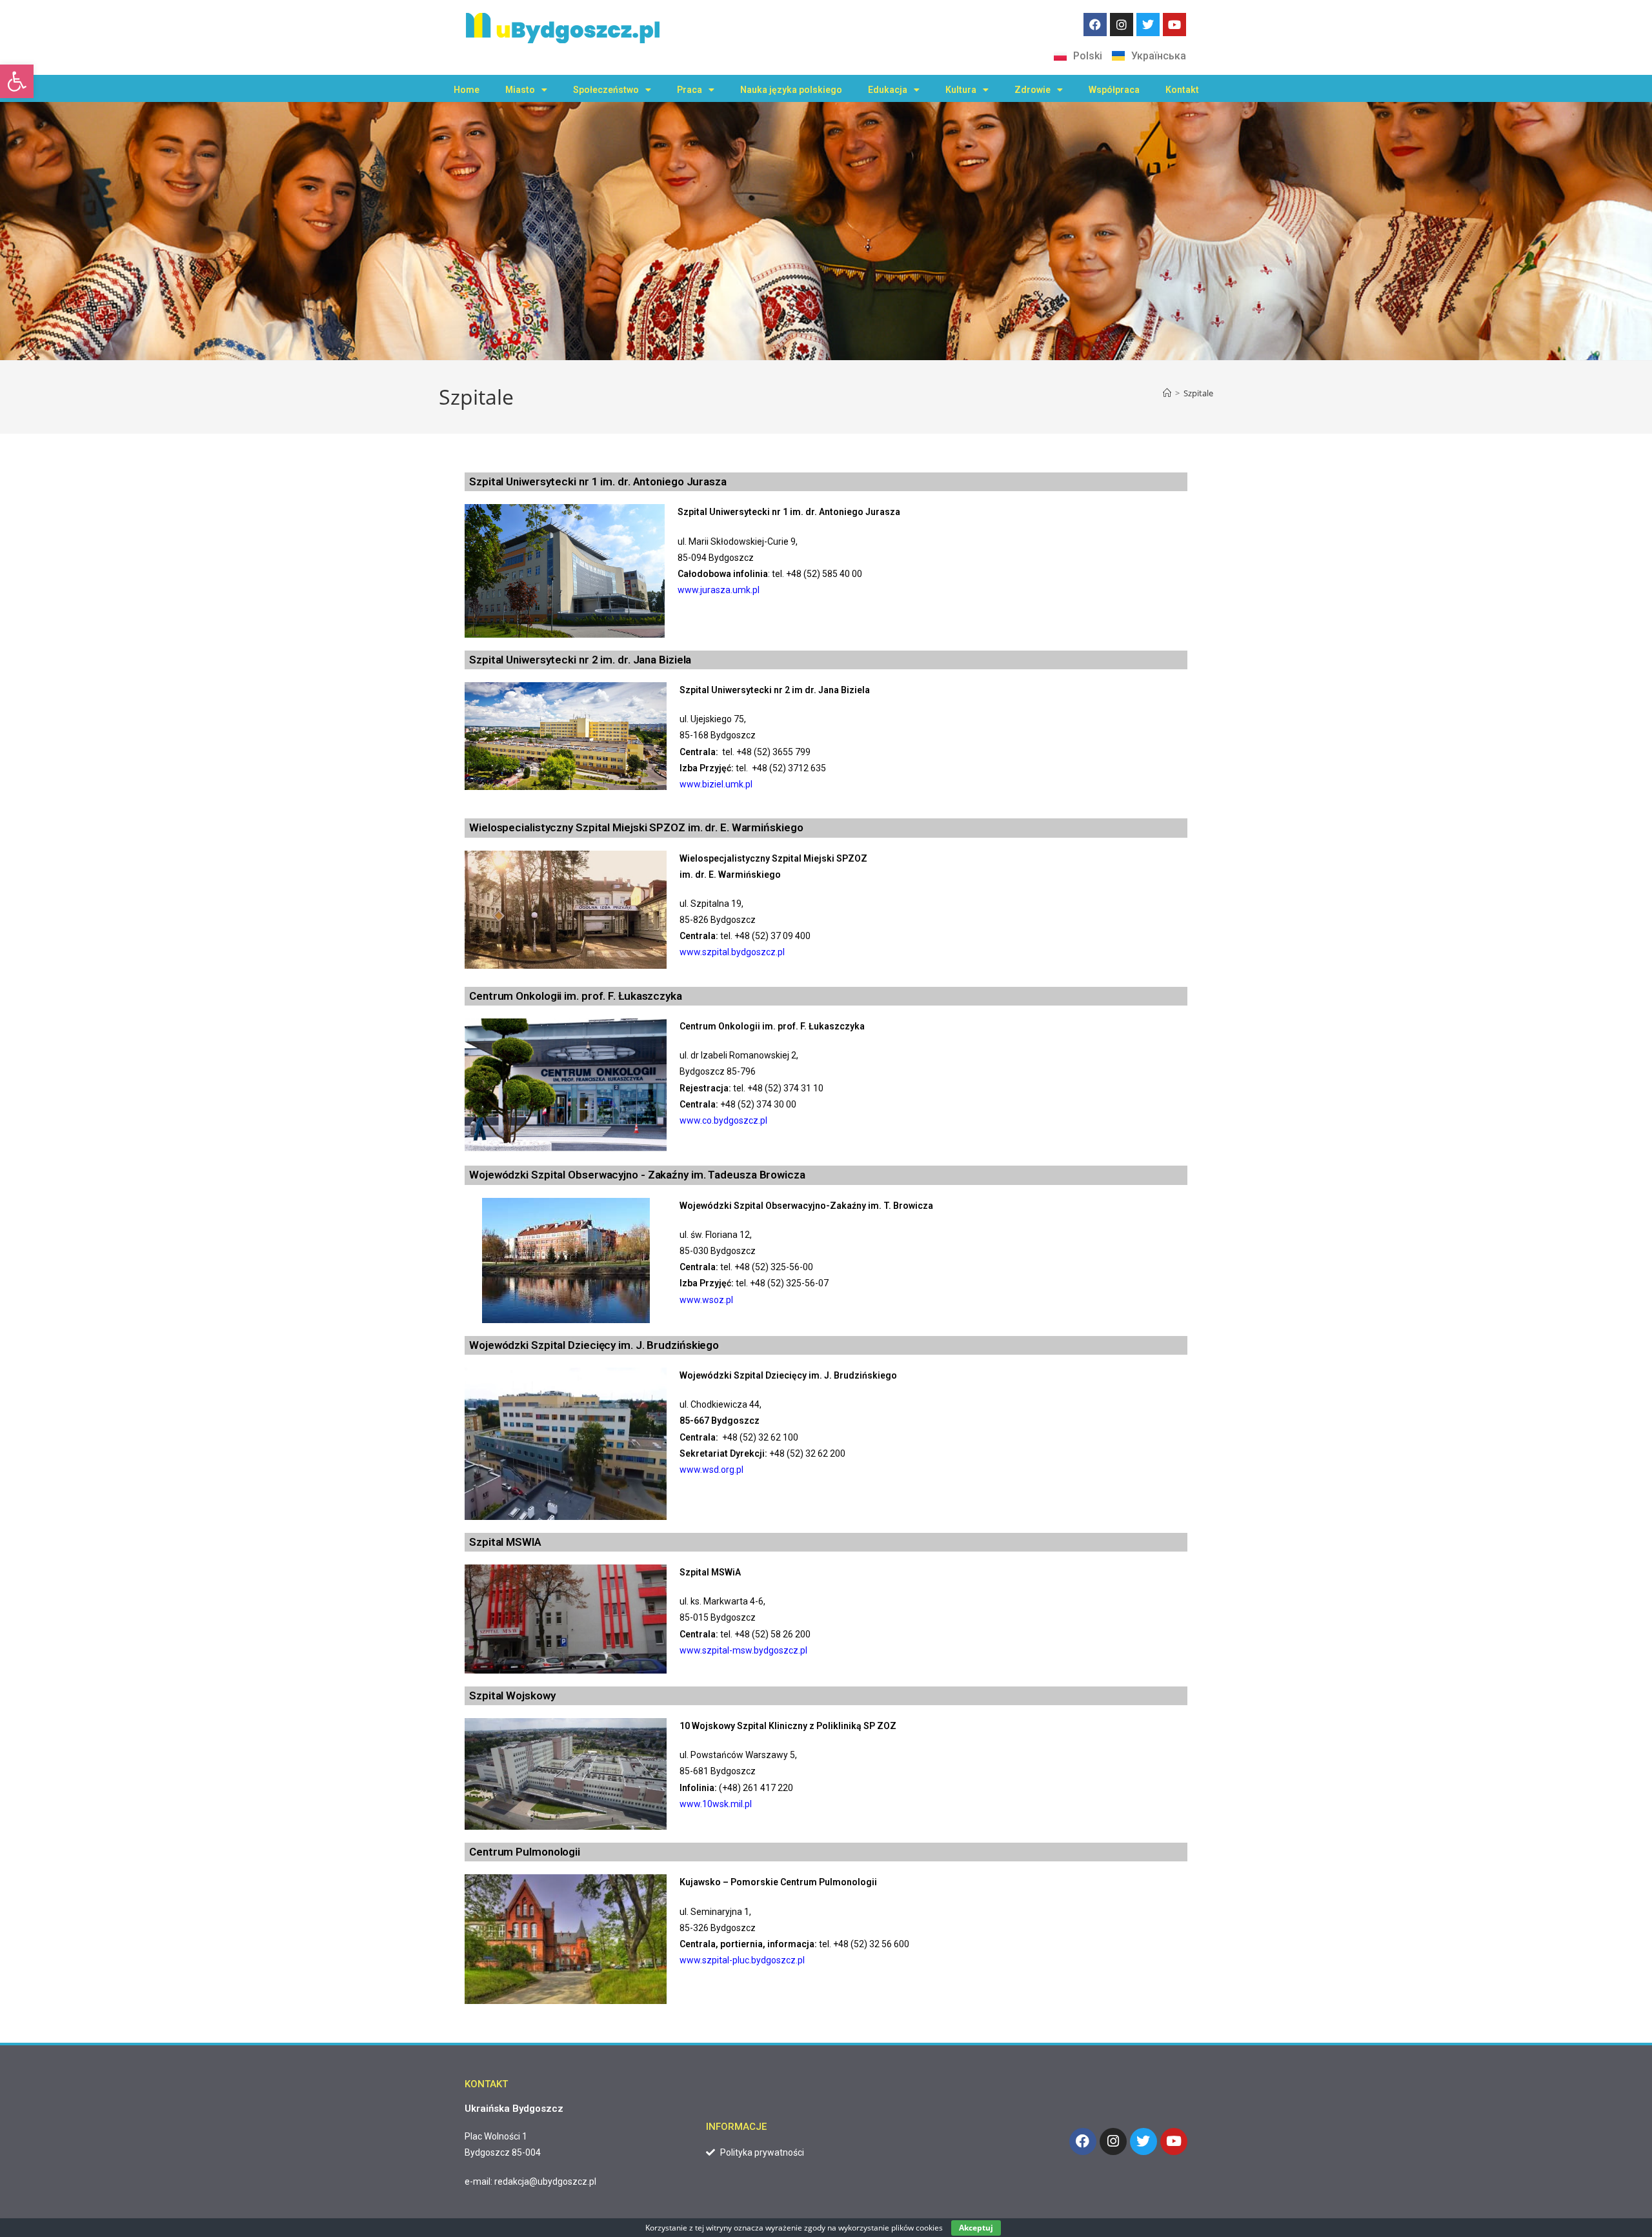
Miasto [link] (520, 90)
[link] (17, 81)
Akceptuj (976, 2228)
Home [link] (467, 90)
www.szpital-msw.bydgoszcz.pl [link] (743, 1650)
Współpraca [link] (1114, 90)
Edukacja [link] (888, 90)
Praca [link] (690, 90)
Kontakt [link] (1182, 90)
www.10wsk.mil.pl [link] (716, 1804)
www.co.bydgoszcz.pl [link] (723, 1120)
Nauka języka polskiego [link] (791, 90)
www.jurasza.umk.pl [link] (719, 590)
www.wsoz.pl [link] (706, 1300)
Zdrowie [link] (1032, 90)
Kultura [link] (961, 90)
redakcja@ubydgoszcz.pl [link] (545, 2181)
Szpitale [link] (1198, 393)
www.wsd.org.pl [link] (711, 1470)
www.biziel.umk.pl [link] (716, 784)
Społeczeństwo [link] (606, 90)
